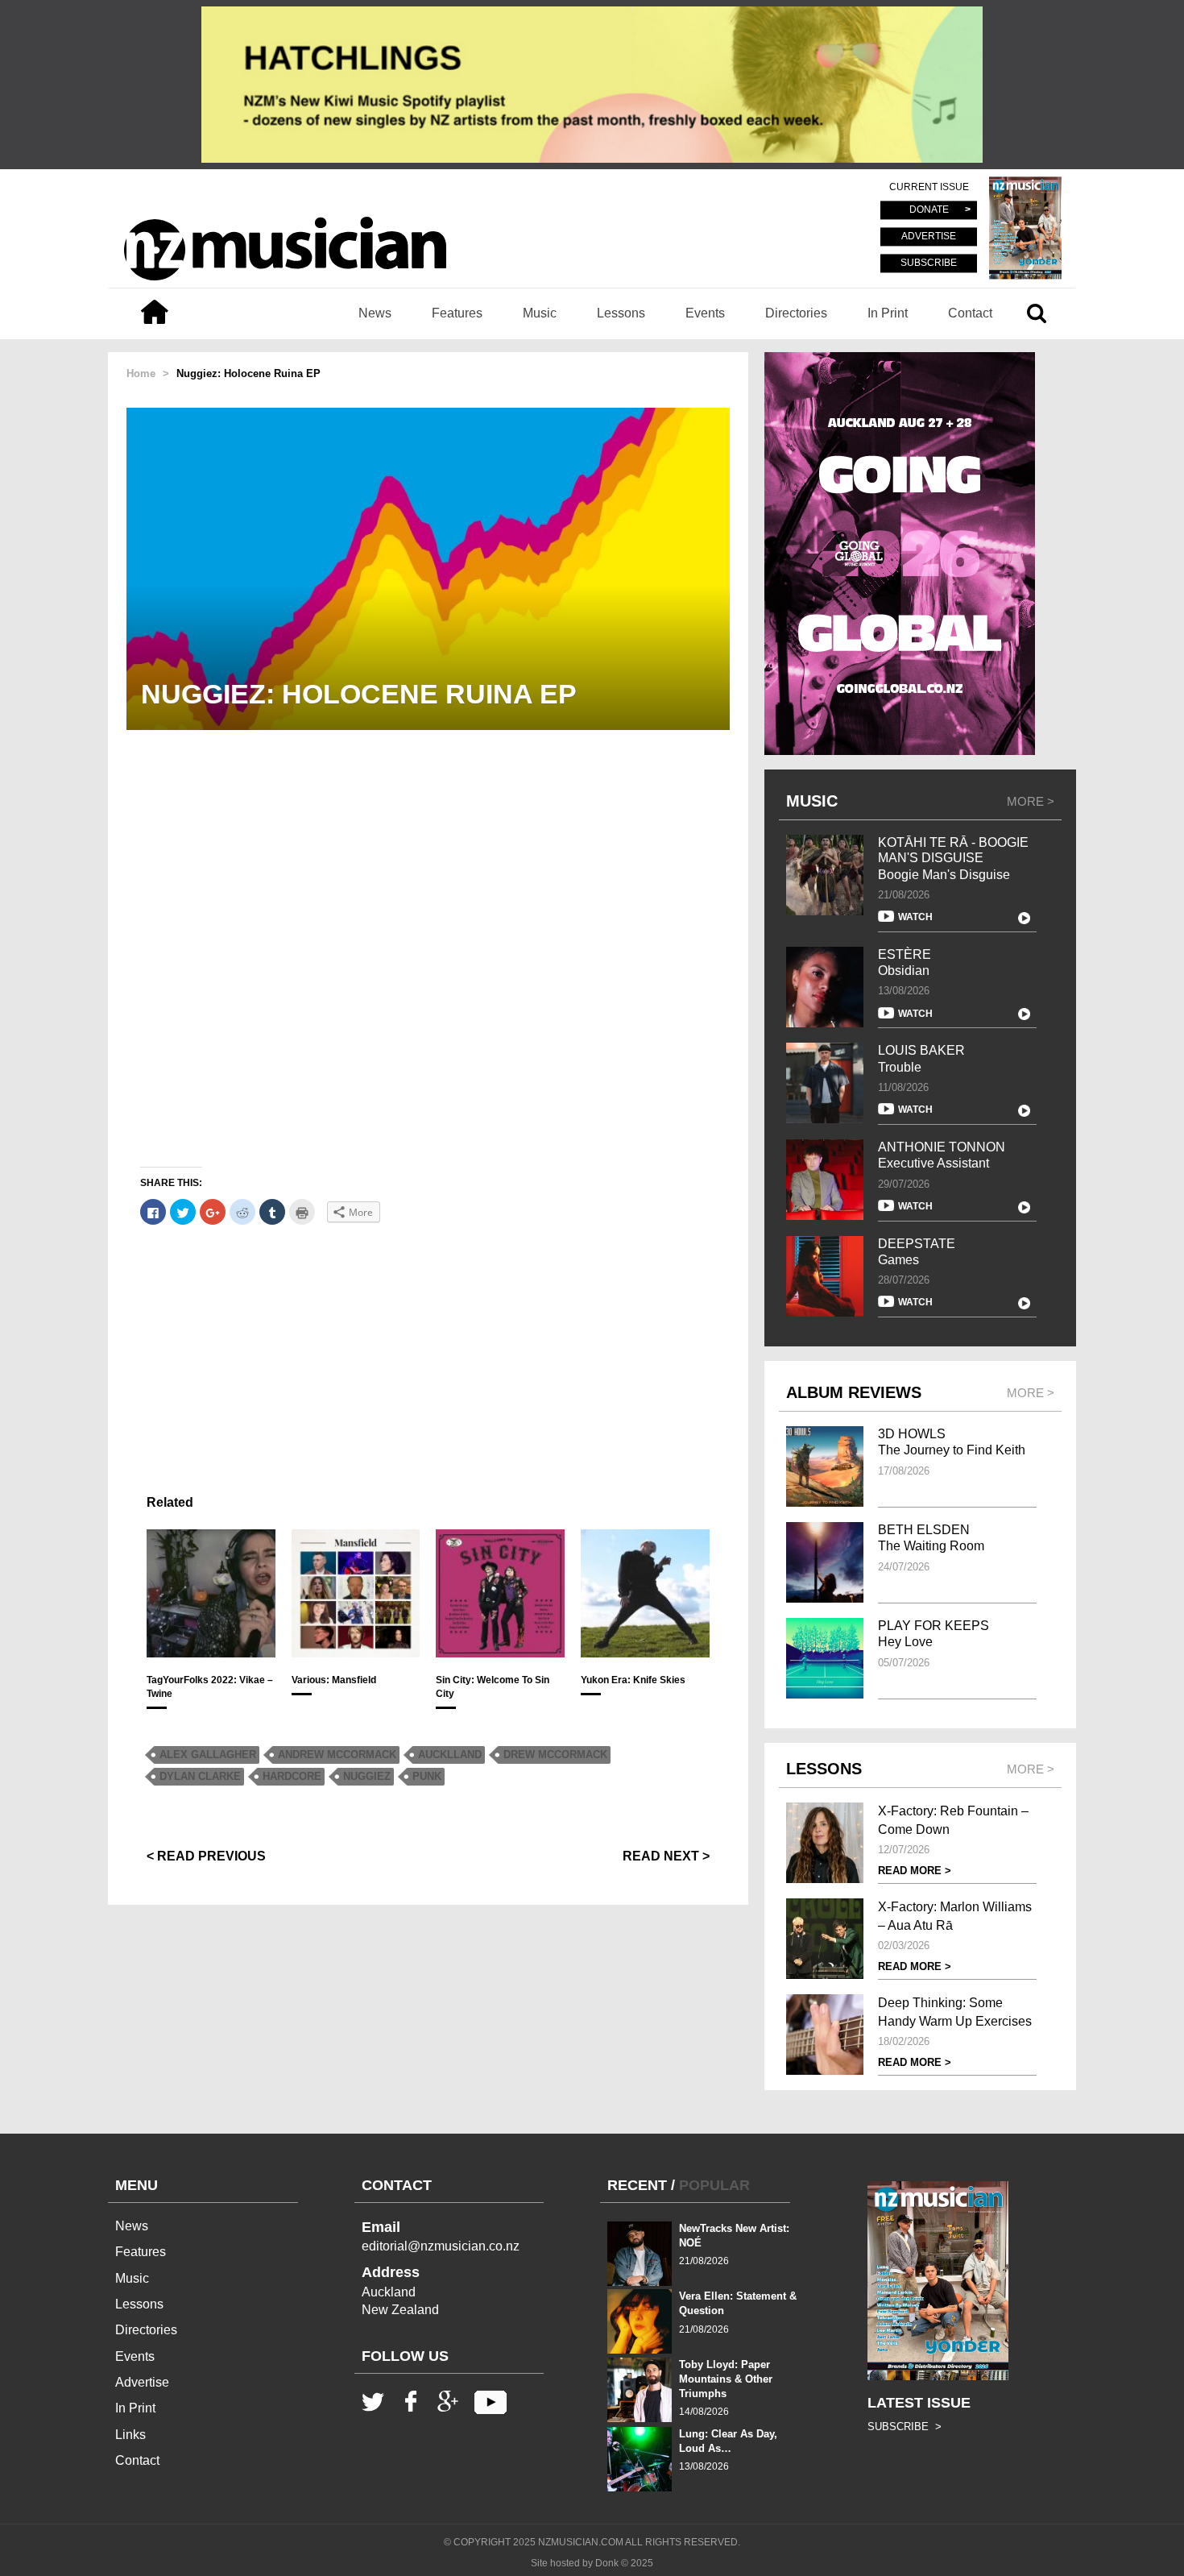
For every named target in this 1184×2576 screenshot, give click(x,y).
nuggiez (367, 1776)
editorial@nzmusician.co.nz (441, 2246)
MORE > (1031, 801)
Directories (796, 313)
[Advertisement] (428, 1352)
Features (457, 313)
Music (540, 313)
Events (705, 313)
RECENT (637, 2185)
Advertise (142, 2382)
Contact (970, 313)
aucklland (450, 1755)
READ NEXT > (666, 1856)
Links (130, 2435)
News (375, 313)
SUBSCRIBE (929, 263)
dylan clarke (200, 1776)
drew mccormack (555, 1755)
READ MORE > (915, 1871)
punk (427, 1776)
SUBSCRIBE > (905, 2427)
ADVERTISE (929, 237)
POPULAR (714, 2185)
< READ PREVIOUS (206, 1856)
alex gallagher (208, 1755)
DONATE (929, 210)
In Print (888, 313)
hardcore (292, 1776)
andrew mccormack (337, 1755)
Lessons (621, 313)
